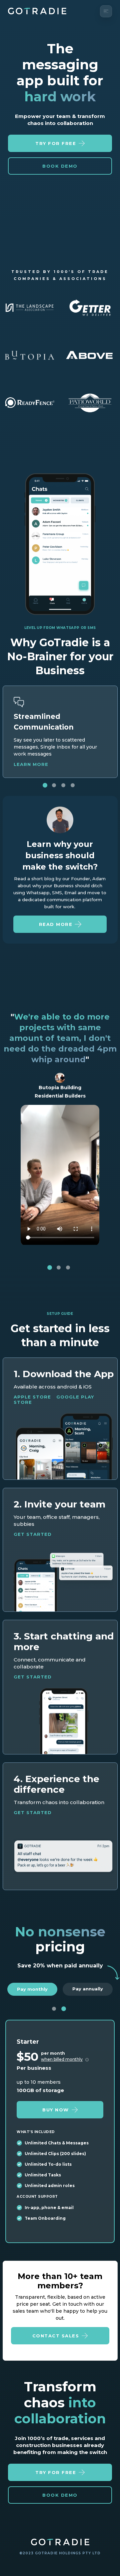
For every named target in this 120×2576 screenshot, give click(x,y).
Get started (33, 1534)
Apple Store (32, 1397)
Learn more (31, 764)
